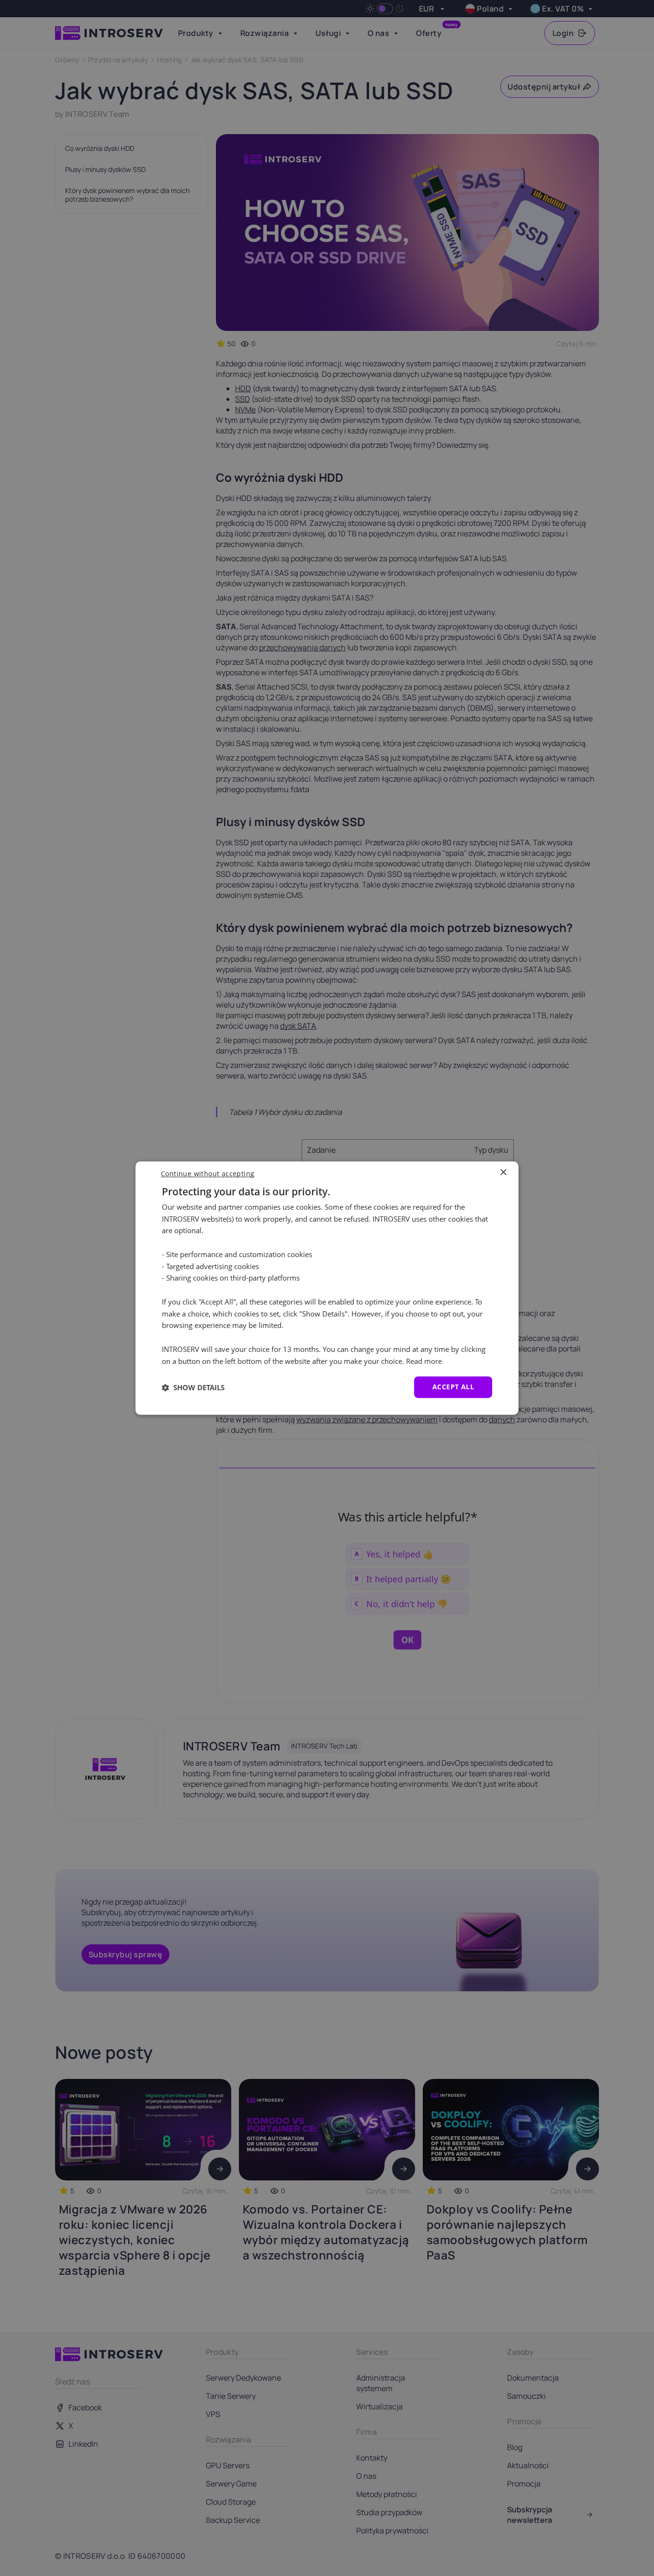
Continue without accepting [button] (208, 1174)
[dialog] (327, 1288)
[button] (193, 1387)
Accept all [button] (453, 1387)
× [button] (503, 1173)
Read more (424, 1361)
